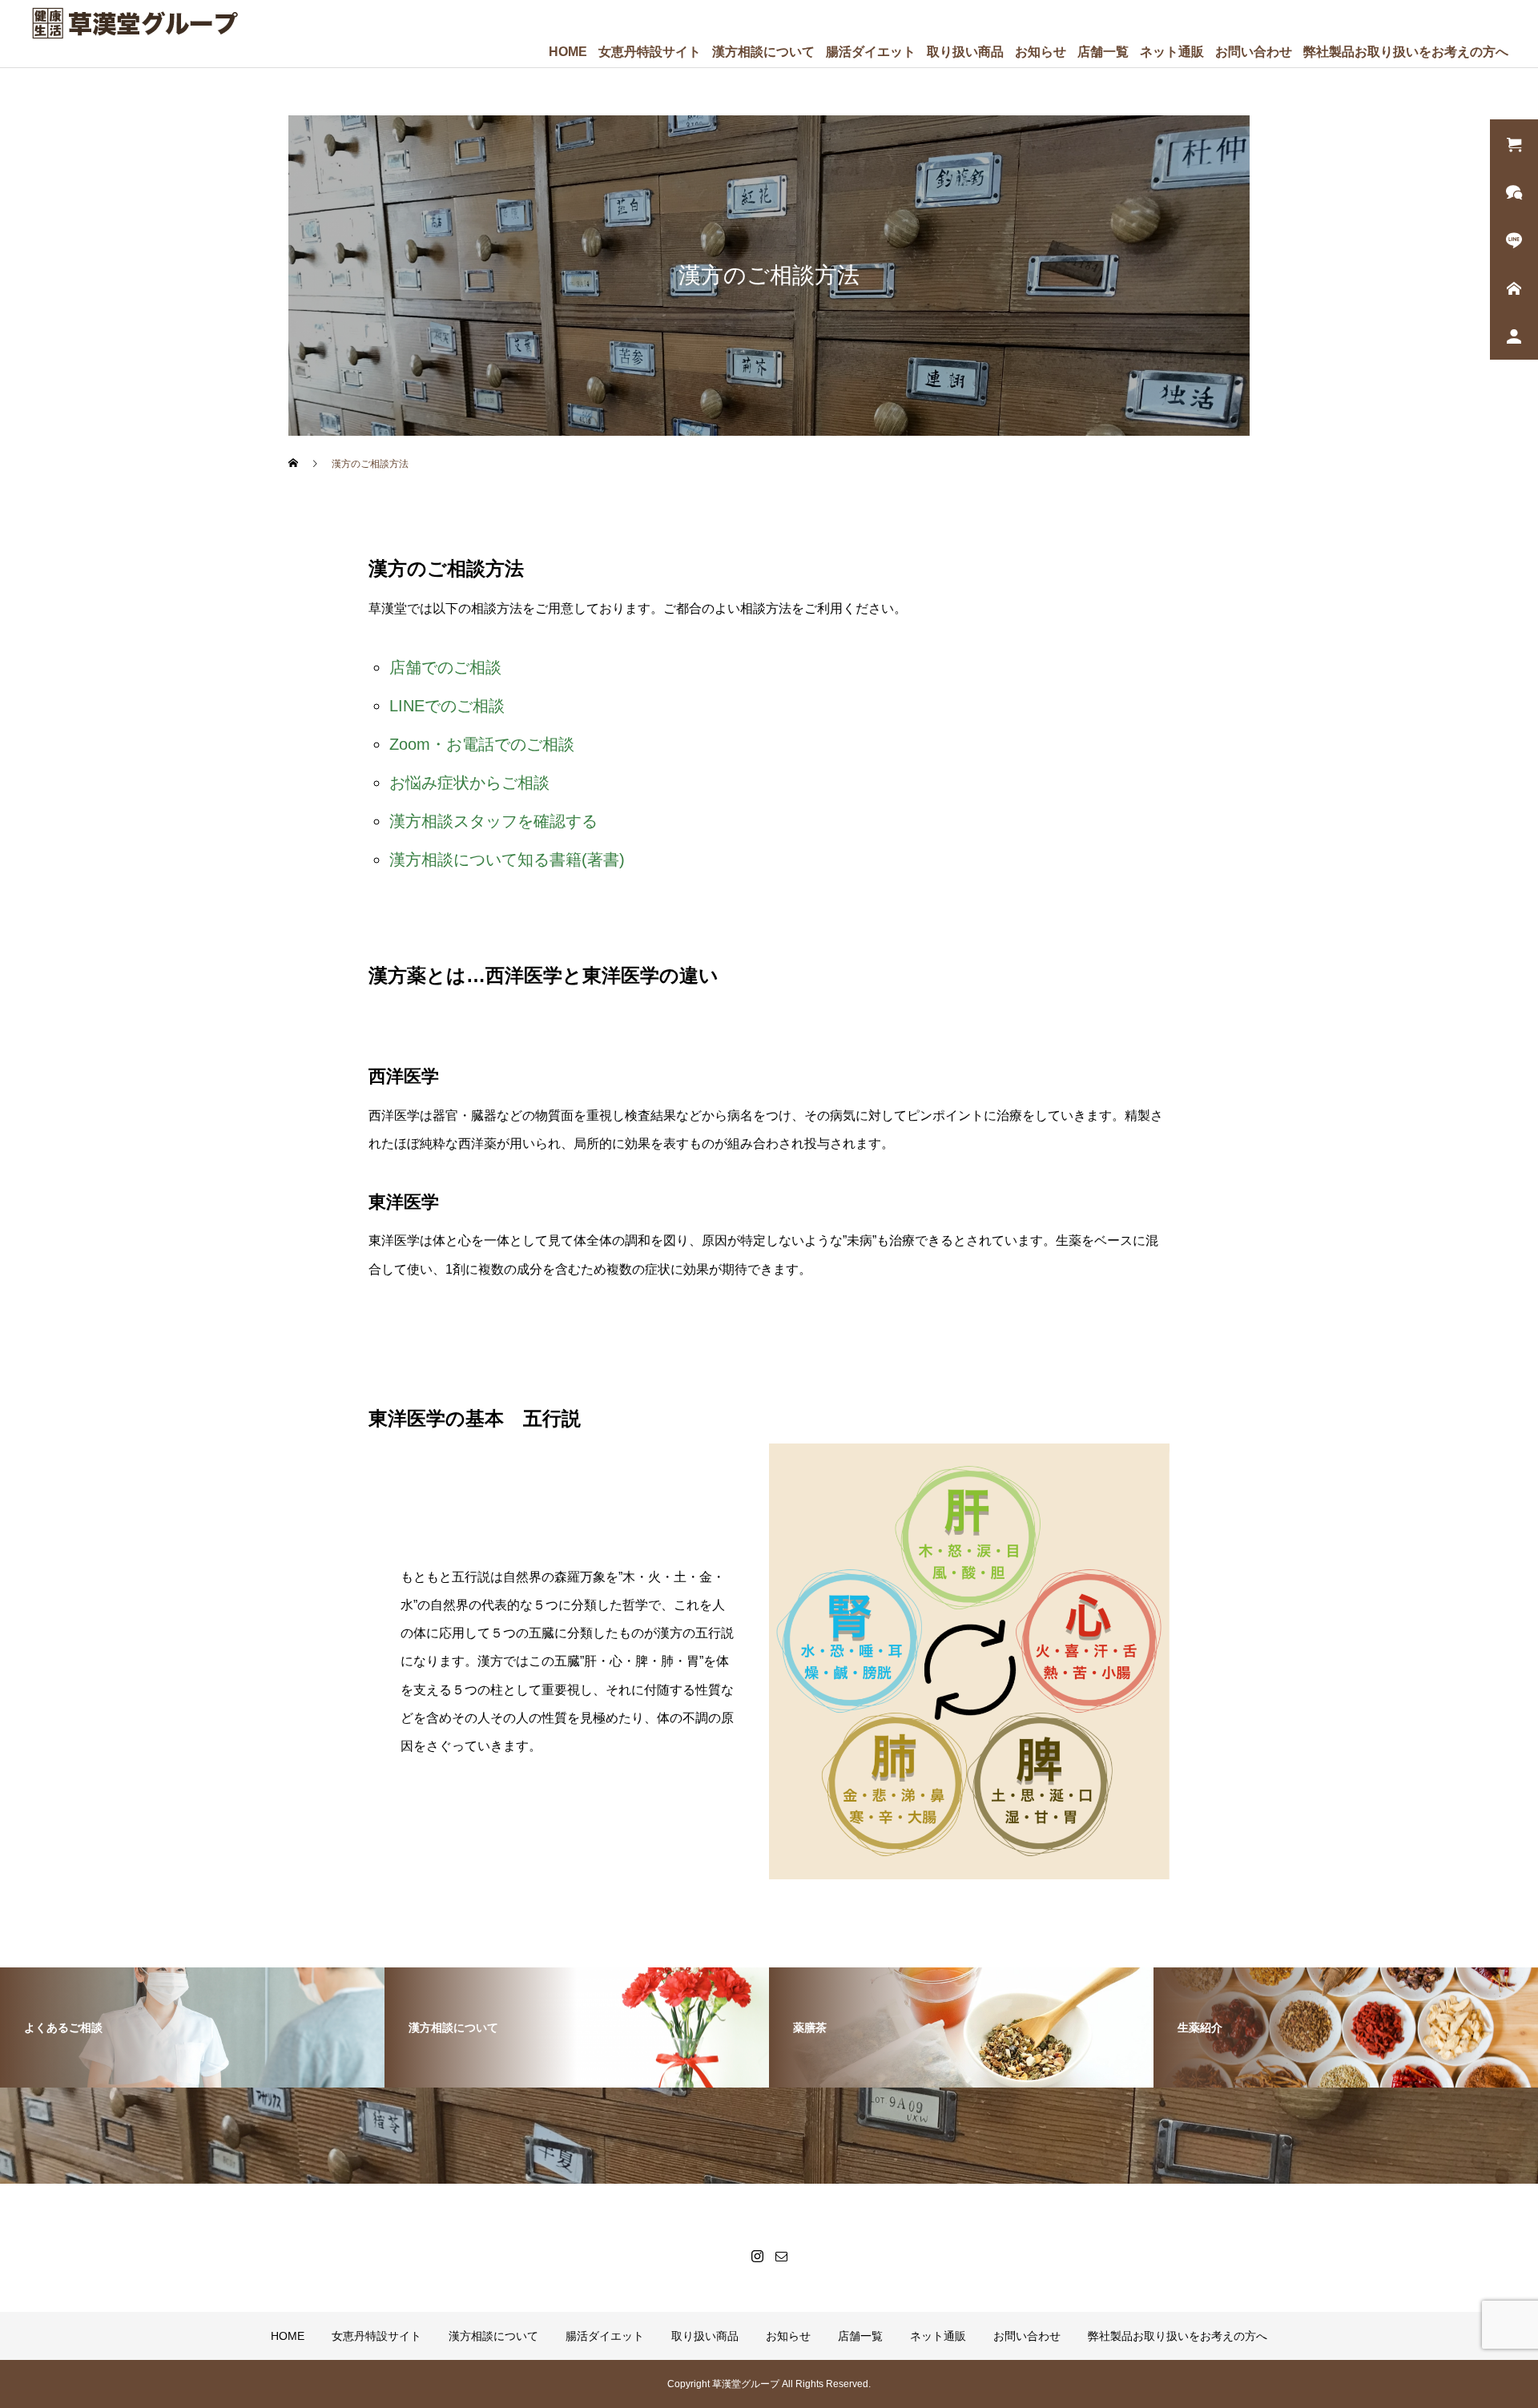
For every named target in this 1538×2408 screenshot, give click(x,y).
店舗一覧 (1103, 52)
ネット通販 (1172, 52)
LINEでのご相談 (447, 706)
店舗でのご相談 (445, 667)
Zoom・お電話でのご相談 (482, 744)
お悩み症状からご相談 (469, 783)
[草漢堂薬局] (135, 23)
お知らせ (1041, 52)
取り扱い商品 (965, 52)
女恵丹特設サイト (650, 52)
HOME (568, 52)
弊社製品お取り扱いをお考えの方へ (1406, 52)
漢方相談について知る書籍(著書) (507, 860)
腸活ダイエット (871, 52)
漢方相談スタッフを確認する (493, 821)
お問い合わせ (1254, 52)
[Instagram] (757, 2256)
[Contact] (781, 2256)
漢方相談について (763, 52)
